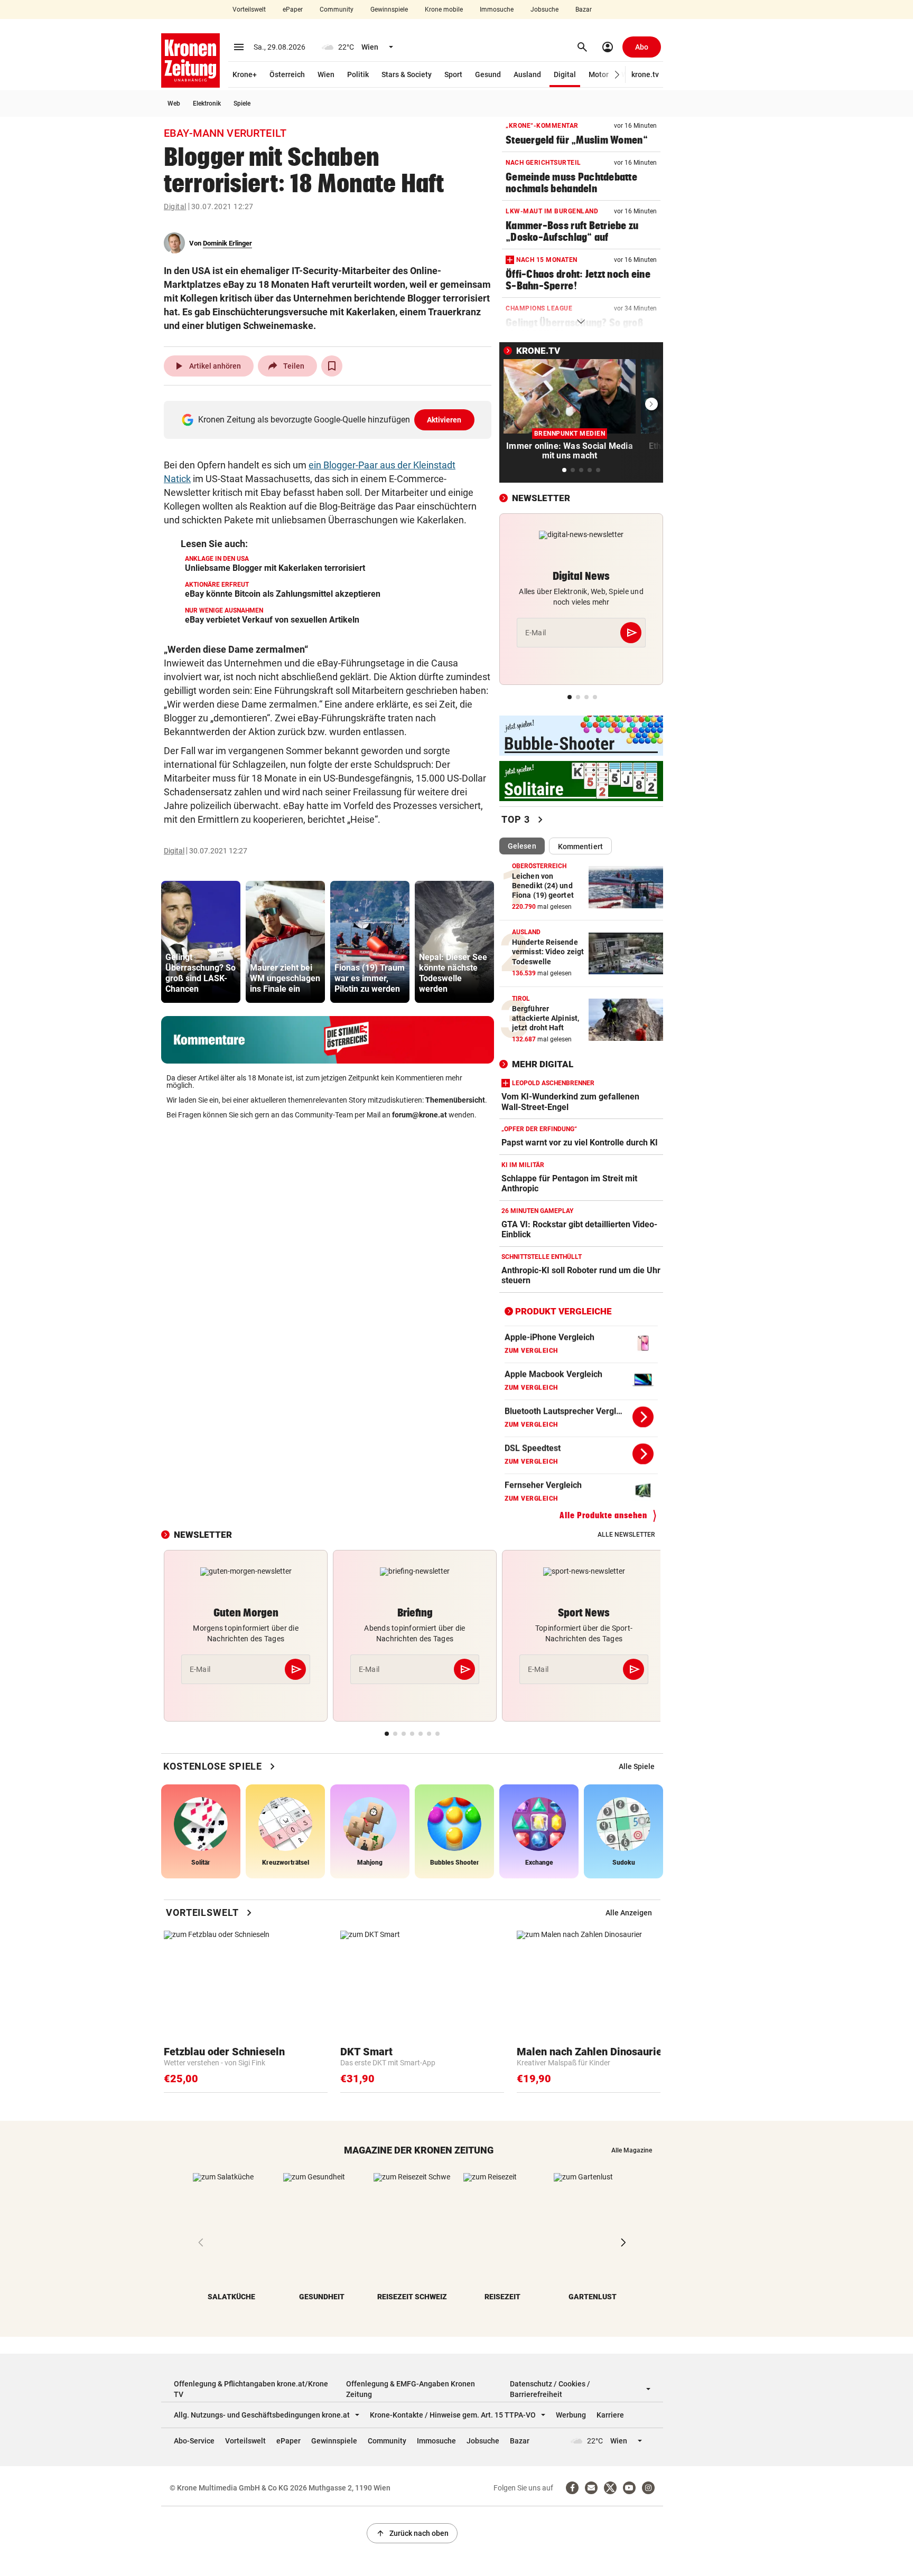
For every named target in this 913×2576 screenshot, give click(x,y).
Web (174, 104)
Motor (599, 74)
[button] (617, 75)
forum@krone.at (420, 1115)
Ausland (527, 74)
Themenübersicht (455, 1100)
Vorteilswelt (249, 10)
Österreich (287, 74)
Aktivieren (444, 420)
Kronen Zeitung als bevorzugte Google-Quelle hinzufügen (330, 420)
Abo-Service (194, 2441)
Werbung (571, 2415)
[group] (201, 942)
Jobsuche (544, 10)
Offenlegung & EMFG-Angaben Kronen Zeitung (411, 2389)
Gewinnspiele (389, 10)
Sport (453, 74)
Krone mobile (444, 10)
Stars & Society (407, 74)
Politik (358, 74)
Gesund (488, 74)
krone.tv (645, 74)
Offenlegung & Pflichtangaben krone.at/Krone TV (251, 2389)
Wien (326, 74)
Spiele (242, 104)
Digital (565, 74)
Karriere (610, 2415)
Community (337, 10)
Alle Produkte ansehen (603, 1515)
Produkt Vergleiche (563, 1311)
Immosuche (497, 10)
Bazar (584, 10)
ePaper (293, 10)
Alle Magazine (632, 2150)
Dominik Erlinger (227, 243)
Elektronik (207, 104)
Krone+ (245, 74)
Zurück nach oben (412, 2533)
